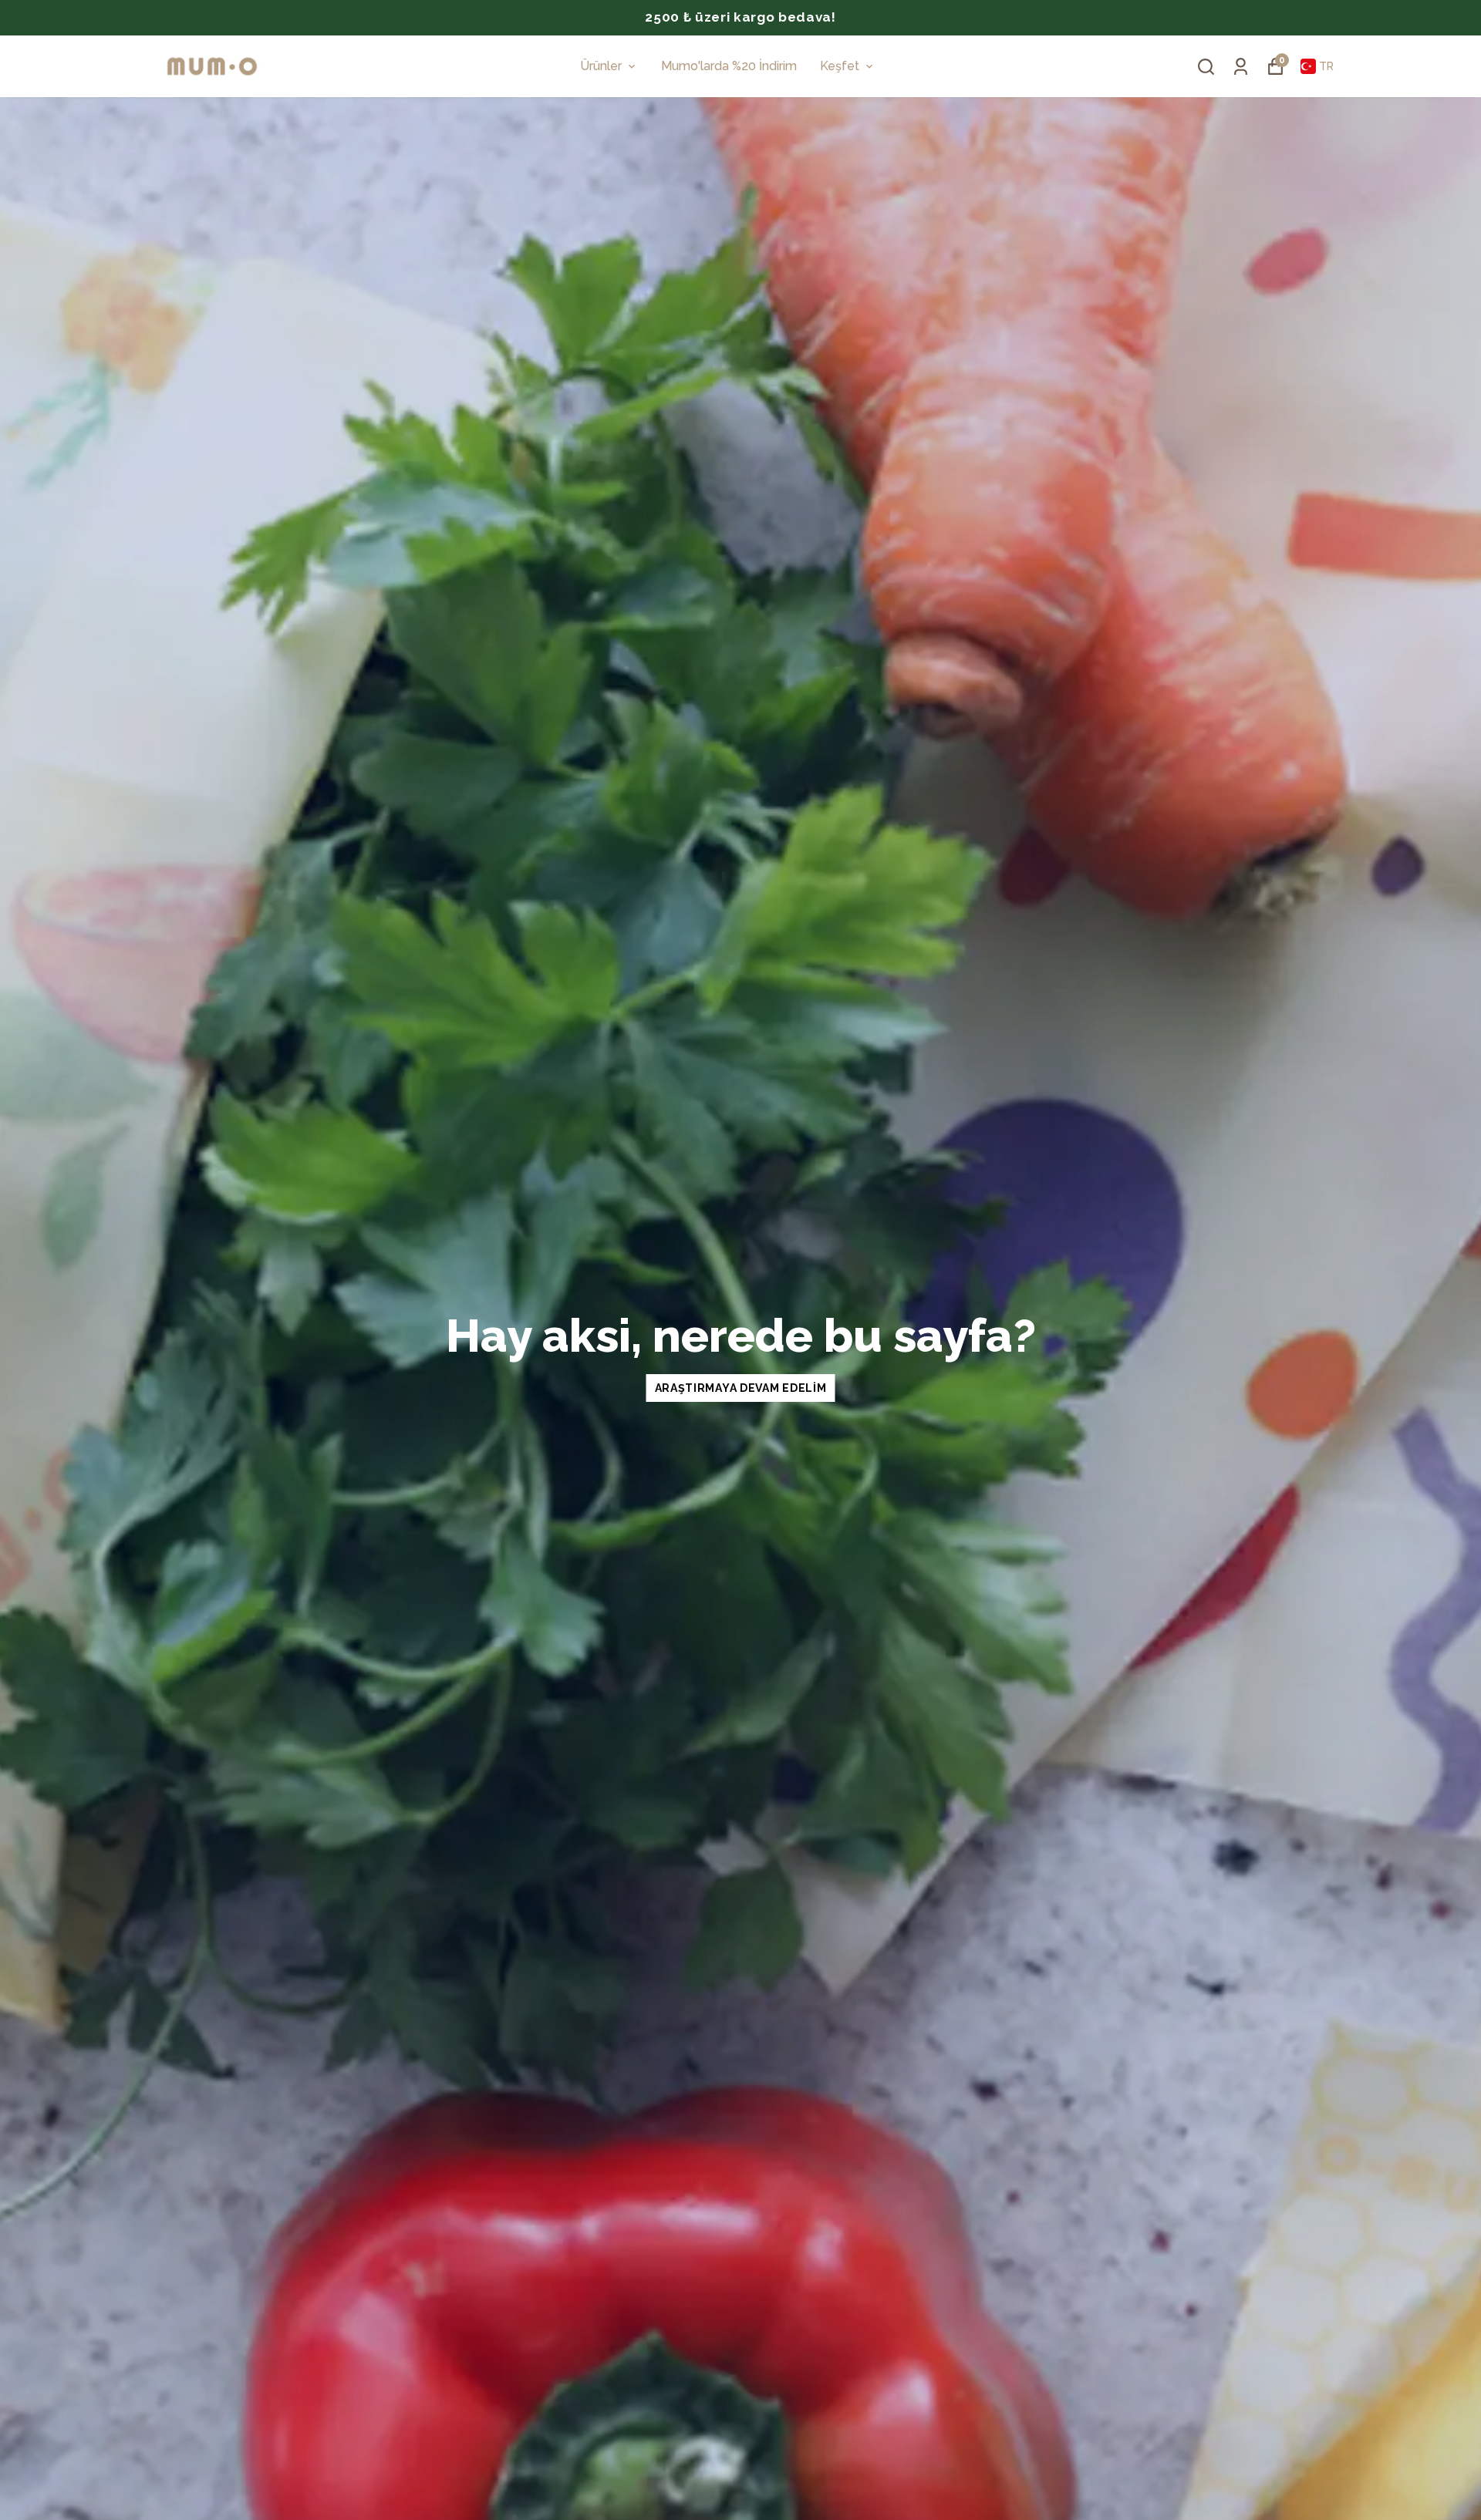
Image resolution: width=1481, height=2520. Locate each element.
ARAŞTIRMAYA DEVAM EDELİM (741, 1388)
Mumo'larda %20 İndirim (729, 66)
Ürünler (601, 66)
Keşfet (840, 66)
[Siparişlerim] (1241, 67)
